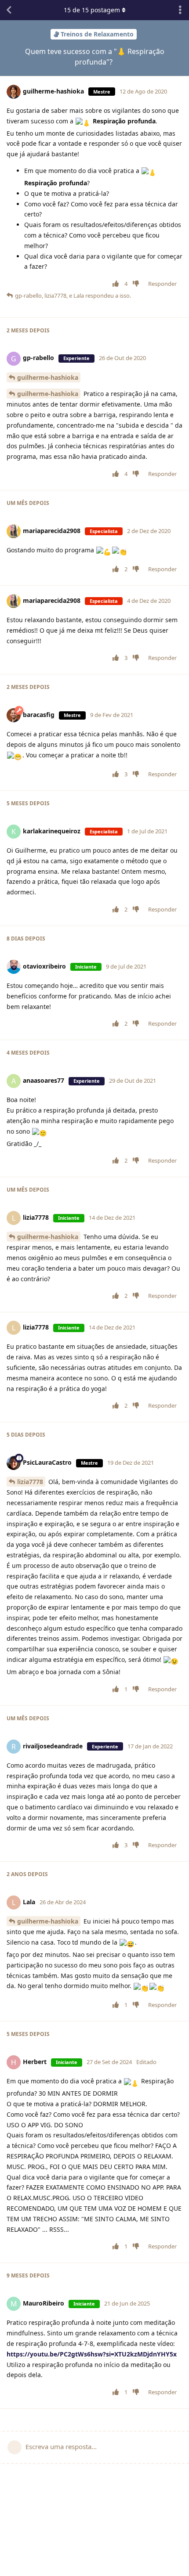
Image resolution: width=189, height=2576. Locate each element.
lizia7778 (30, 1482)
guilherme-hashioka (48, 377)
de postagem (93, 10)
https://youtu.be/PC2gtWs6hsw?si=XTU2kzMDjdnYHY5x (92, 2354)
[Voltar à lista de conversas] (9, 10)
